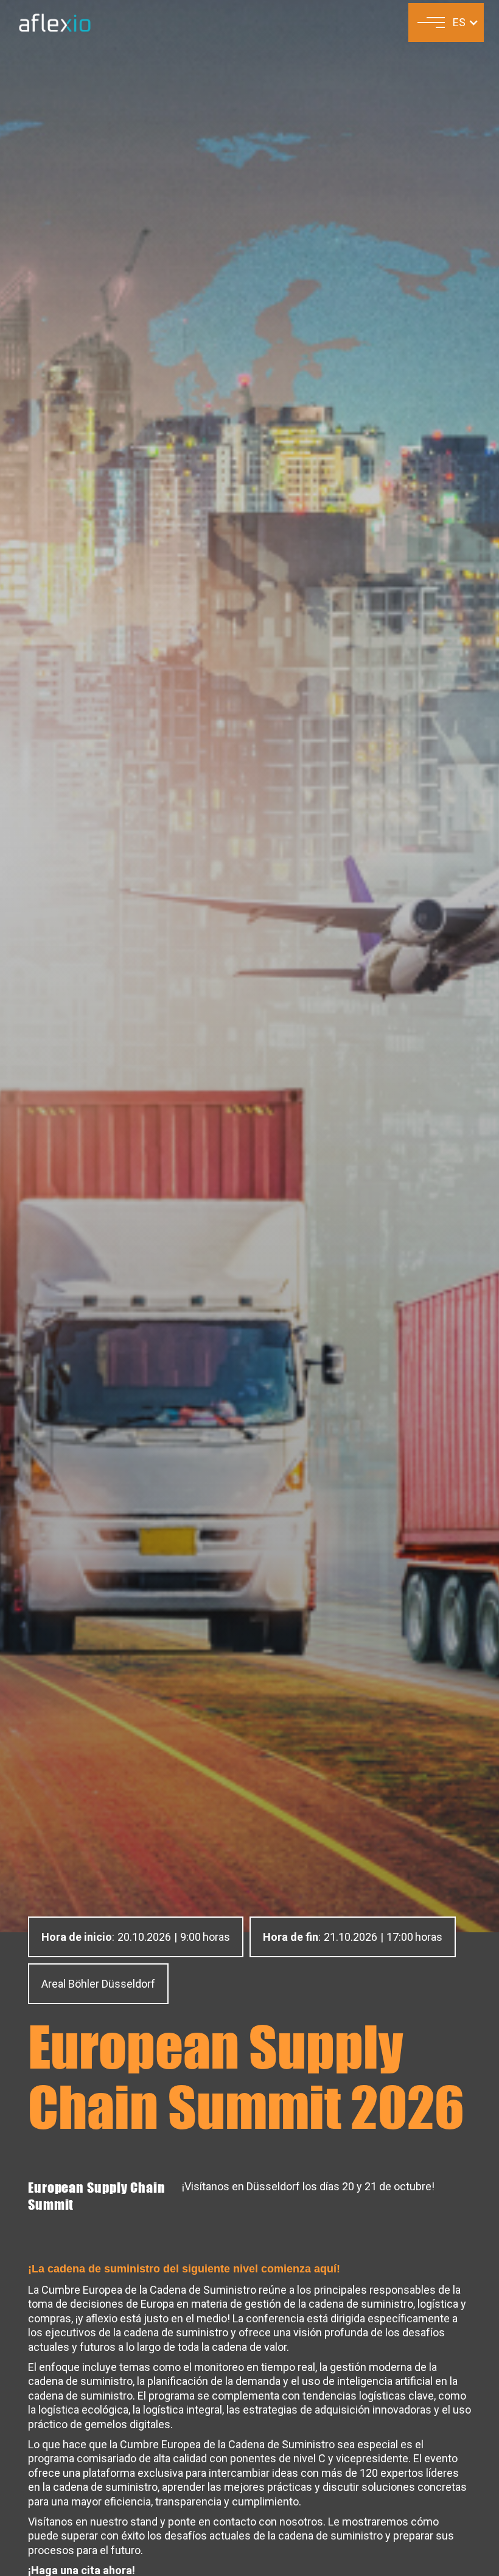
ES (459, 22)
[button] (431, 23)
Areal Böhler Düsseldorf (98, 1984)
